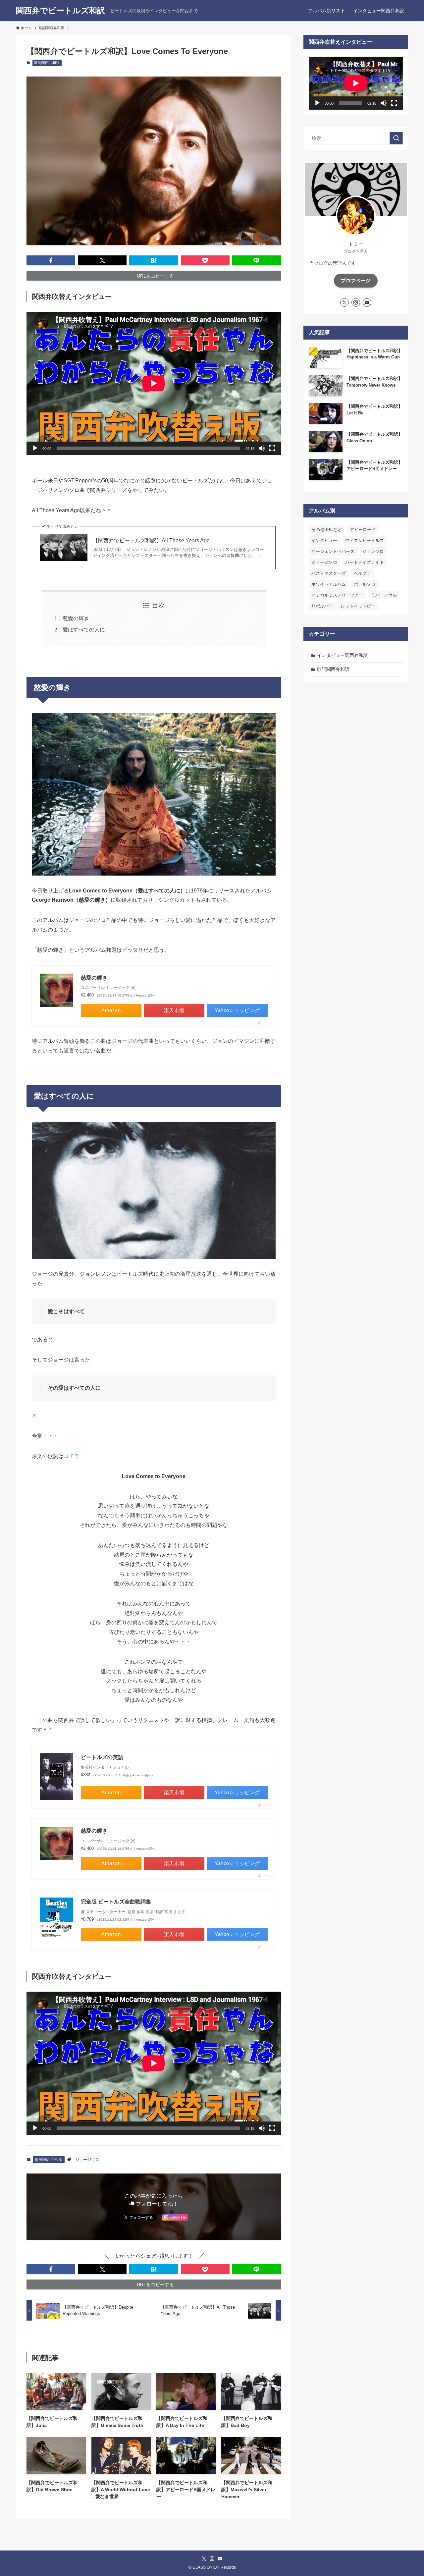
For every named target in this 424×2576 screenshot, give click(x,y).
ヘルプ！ (362, 573)
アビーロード (363, 530)
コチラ (72, 1456)
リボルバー (322, 606)
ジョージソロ (87, 2160)
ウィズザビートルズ (365, 540)
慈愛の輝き (76, 618)
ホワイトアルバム (329, 584)
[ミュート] (262, 448)
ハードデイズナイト (365, 562)
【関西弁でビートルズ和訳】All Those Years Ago (151, 540)
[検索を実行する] (396, 138)
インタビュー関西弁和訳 (343, 655)
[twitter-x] (344, 302)
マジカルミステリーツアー (337, 595)
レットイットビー (358, 606)
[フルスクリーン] (272, 448)
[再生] (35, 448)
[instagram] (356, 302)
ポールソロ (365, 584)
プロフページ (356, 281)
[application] (154, 383)
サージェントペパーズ (333, 551)
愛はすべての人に (84, 630)
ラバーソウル (384, 595)
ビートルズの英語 (102, 1757)
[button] (51, 260)
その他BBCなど (327, 530)
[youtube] (367, 302)
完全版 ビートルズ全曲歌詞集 (116, 1902)
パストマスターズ (329, 573)
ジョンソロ (373, 551)
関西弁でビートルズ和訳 (60, 11)
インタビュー (324, 540)
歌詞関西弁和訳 (47, 63)
